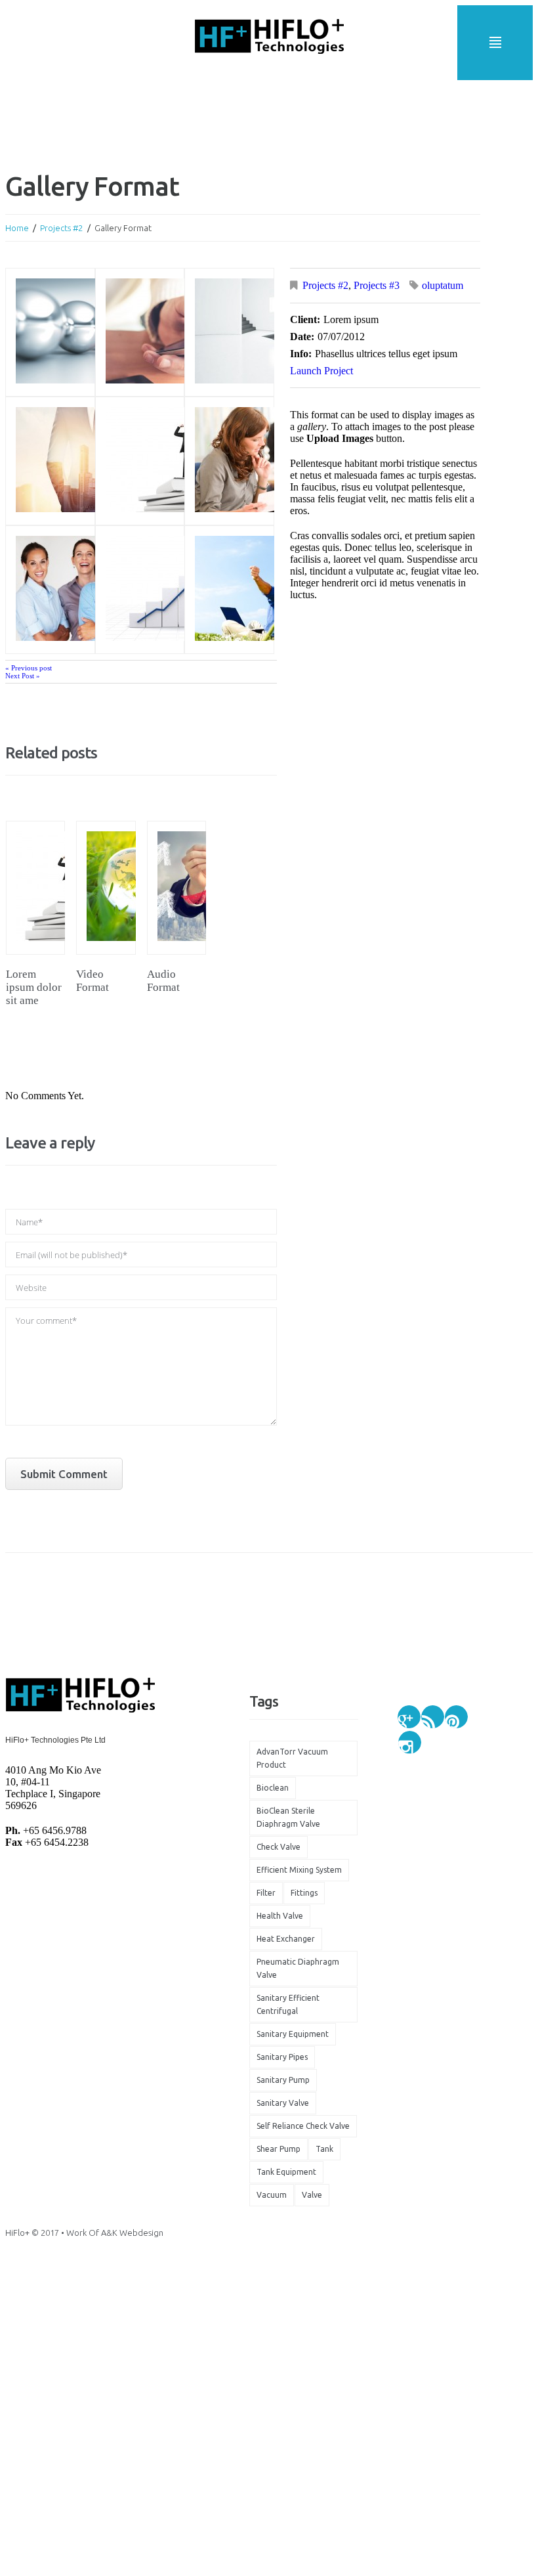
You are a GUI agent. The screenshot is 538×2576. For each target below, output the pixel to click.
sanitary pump (283, 2080)
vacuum (272, 2195)
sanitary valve (283, 2103)
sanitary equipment (293, 2034)
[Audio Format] (176, 888)
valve (312, 2195)
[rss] (433, 1717)
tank (324, 2149)
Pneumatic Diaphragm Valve (298, 1968)
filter (266, 1893)
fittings (304, 1893)
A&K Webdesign (132, 2233)
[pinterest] (456, 1717)
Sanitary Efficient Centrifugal (288, 2004)
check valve (279, 1847)
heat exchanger (286, 1939)
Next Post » (23, 676)
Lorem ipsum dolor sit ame (34, 987)
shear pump (279, 2149)
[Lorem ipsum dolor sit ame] (35, 888)
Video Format (93, 981)
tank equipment (286, 2172)
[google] (409, 1717)
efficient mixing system (299, 1870)
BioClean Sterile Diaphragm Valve (288, 1817)
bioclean (273, 1788)
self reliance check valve (303, 2126)
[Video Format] (106, 888)
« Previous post (29, 668)
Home (17, 228)
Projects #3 (377, 285)
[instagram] (410, 1742)
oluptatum (443, 285)
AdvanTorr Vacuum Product (292, 1758)
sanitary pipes (282, 2057)
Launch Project (321, 371)
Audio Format (163, 981)
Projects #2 (61, 228)
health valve (280, 1916)
